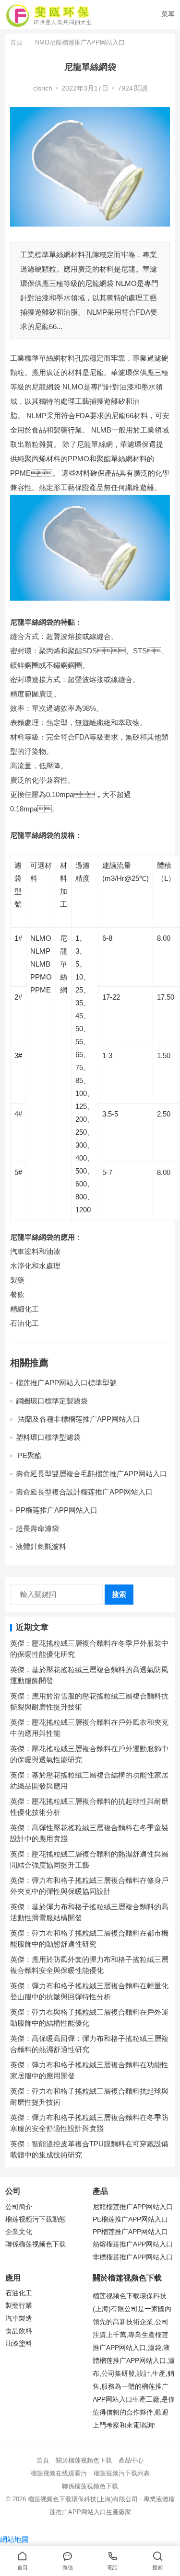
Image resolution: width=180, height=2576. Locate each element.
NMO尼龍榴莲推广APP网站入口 (80, 42)
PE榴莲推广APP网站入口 (130, 2219)
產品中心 (131, 2460)
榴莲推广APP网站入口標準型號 (66, 1383)
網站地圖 (14, 2539)
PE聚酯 (30, 1455)
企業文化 (19, 2232)
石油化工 (19, 2293)
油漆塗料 (19, 2343)
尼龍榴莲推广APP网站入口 (133, 2207)
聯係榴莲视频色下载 (36, 2244)
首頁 (16, 42)
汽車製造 (19, 2319)
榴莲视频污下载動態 (36, 2219)
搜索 (119, 1594)
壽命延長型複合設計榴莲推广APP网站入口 (84, 1492)
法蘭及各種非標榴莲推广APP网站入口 (79, 1419)
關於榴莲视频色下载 (84, 2460)
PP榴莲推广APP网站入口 (57, 1510)
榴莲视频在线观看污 (59, 2473)
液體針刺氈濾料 (41, 1546)
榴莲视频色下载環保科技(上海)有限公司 (83, 2499)
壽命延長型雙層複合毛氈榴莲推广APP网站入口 (91, 1474)
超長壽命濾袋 (37, 1528)
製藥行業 (19, 2306)
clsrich (43, 88)
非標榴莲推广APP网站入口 (133, 2257)
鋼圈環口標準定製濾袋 (52, 1401)
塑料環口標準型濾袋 (49, 1437)
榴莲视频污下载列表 (122, 2473)
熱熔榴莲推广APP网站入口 (133, 2244)
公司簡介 (19, 2207)
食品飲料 (19, 2331)
